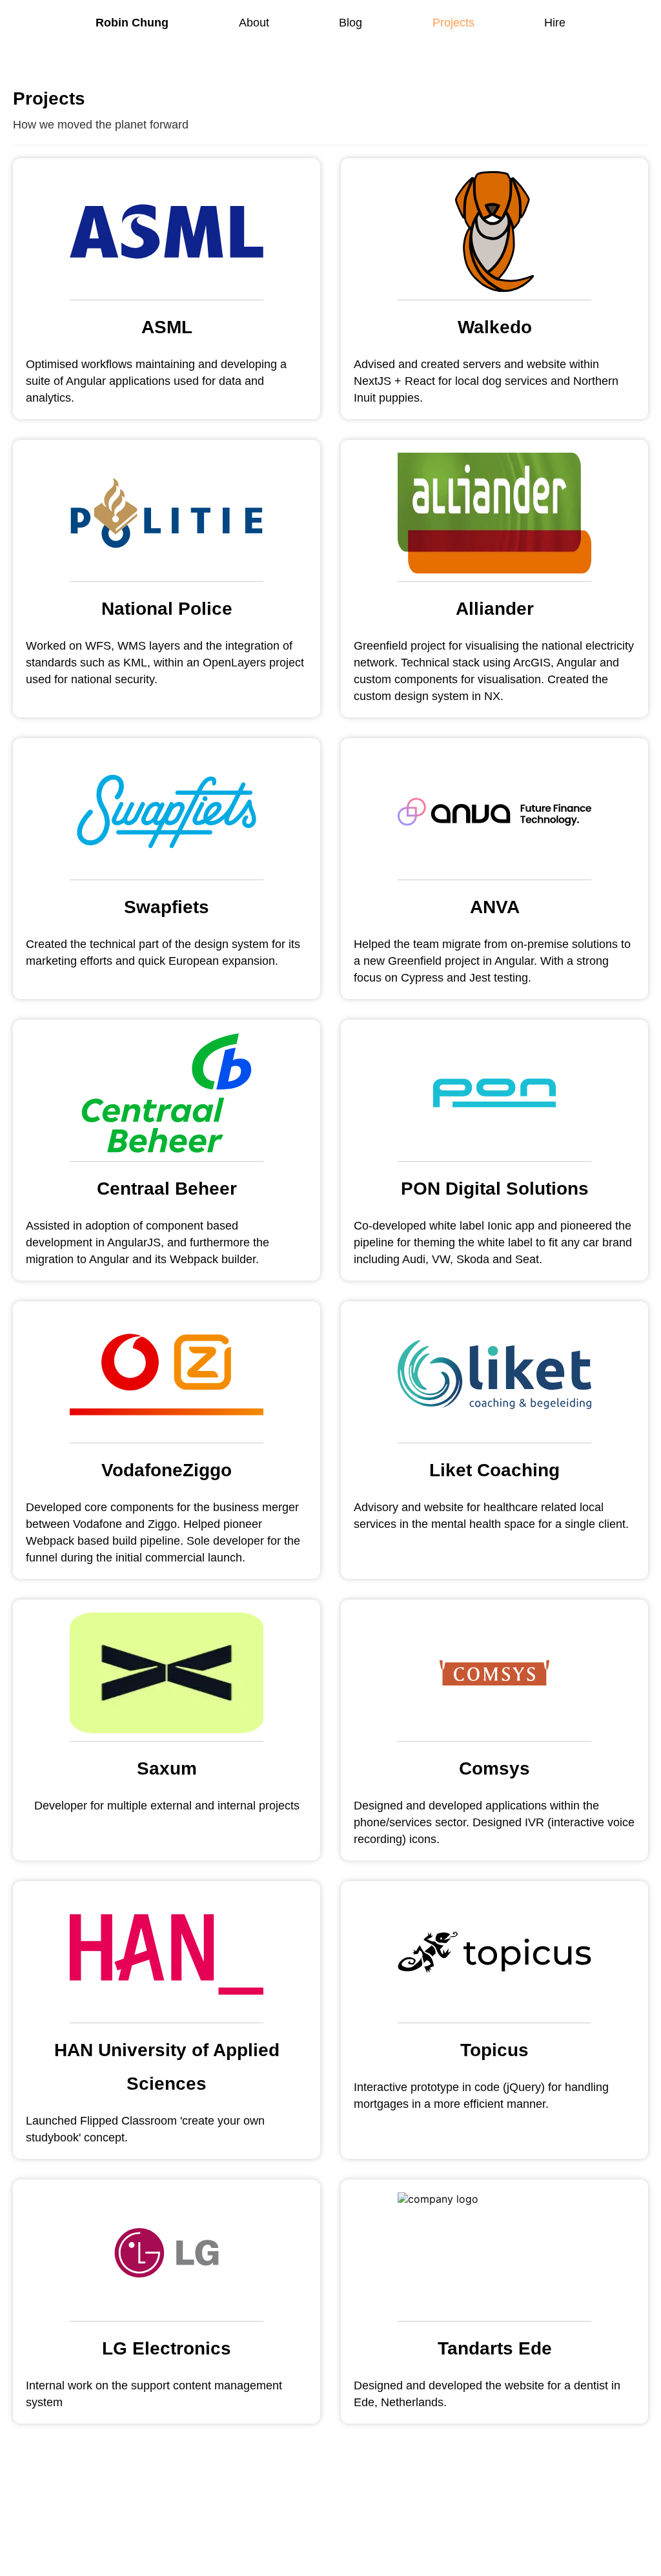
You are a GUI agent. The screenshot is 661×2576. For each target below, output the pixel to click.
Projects (453, 23)
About (254, 23)
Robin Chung (132, 23)
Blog (351, 23)
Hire (555, 23)
